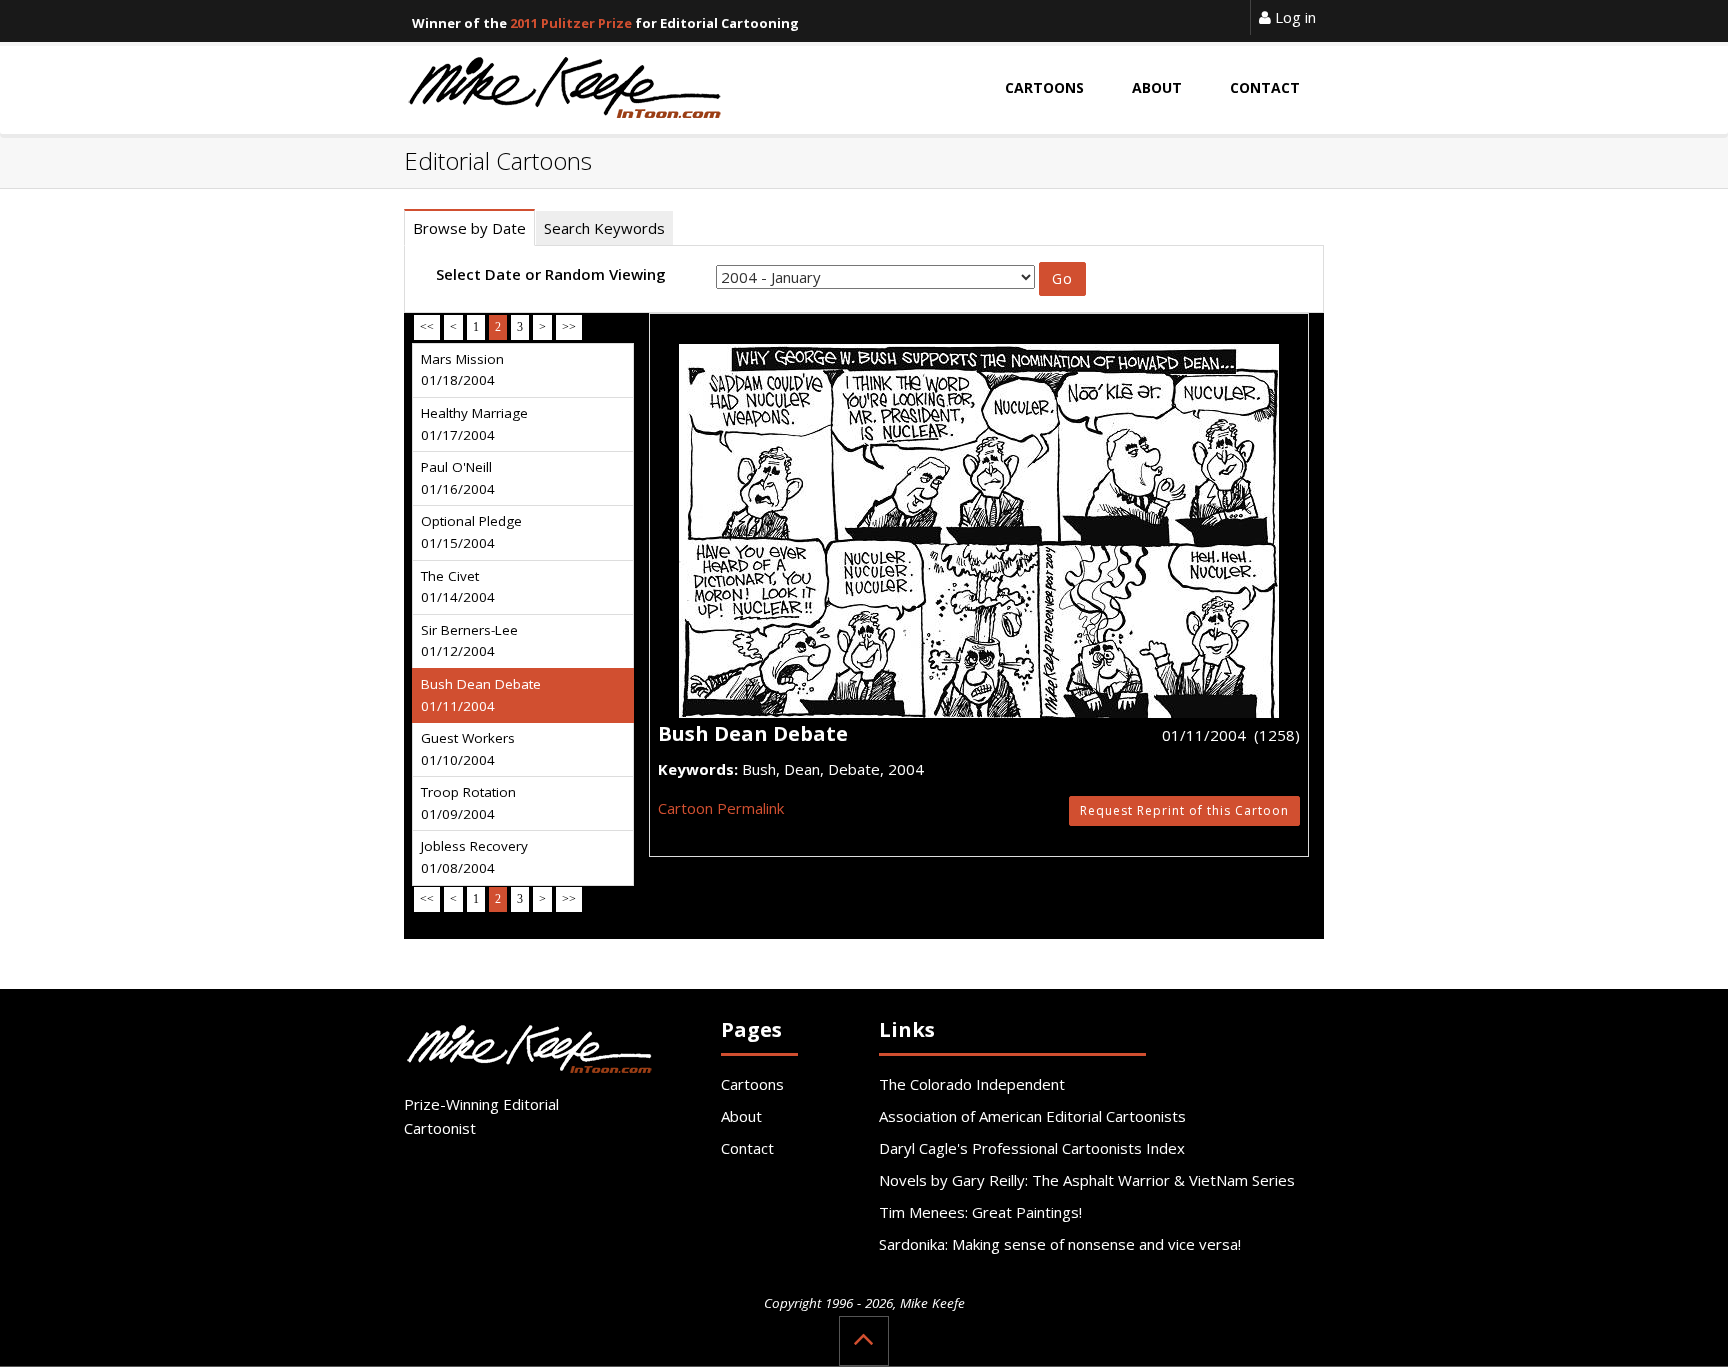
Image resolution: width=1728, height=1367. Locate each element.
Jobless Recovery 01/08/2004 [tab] (474, 857)
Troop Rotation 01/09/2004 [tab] (468, 803)
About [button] (1157, 87)
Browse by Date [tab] (469, 228)
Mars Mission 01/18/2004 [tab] (462, 370)
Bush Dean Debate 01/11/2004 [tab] (481, 695)
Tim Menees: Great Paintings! (980, 1212)
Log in (1293, 17)
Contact (747, 1148)
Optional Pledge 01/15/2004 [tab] (471, 532)
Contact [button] (1265, 87)
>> (569, 327)
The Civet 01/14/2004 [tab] (458, 587)
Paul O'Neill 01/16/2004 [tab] (458, 478)
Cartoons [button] (1044, 87)
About (741, 1116)
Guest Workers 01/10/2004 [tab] (468, 749)
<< (427, 327)
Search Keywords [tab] (604, 228)
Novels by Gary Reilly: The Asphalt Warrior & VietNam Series (1087, 1180)
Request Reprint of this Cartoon (1184, 810)
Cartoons (752, 1084)
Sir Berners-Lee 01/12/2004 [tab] (469, 641)
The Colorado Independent (972, 1084)
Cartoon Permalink (721, 808)
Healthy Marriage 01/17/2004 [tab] (474, 424)
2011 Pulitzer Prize (571, 23)
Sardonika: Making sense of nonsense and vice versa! (1060, 1244)
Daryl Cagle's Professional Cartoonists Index (1032, 1148)
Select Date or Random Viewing (551, 274)
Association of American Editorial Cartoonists (1032, 1116)
